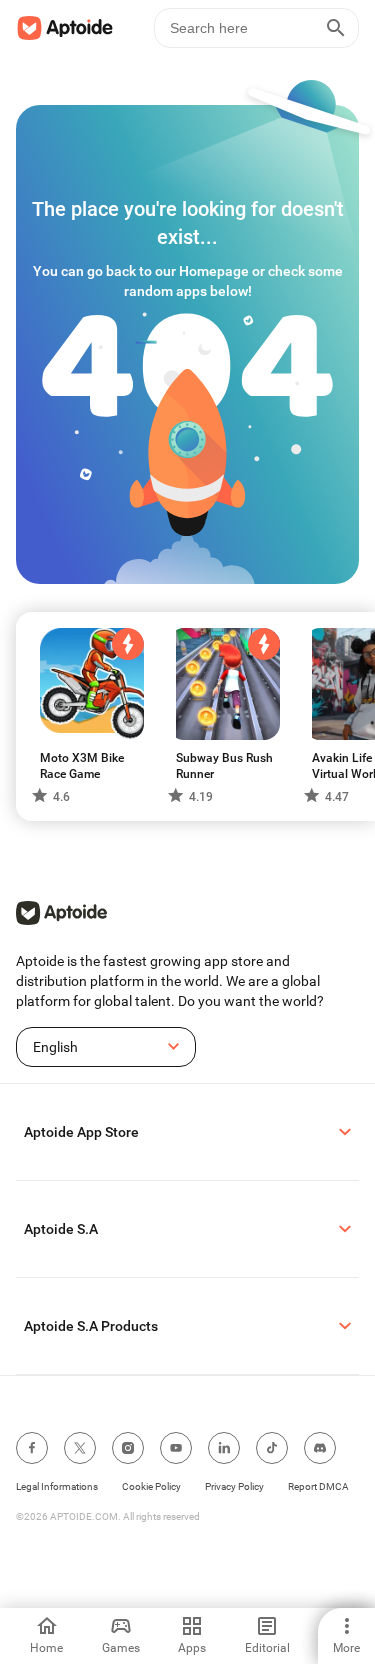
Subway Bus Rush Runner (224, 766)
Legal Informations (57, 1486)
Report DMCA (318, 1486)
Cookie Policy (151, 1486)
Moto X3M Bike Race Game (82, 766)
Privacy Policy (234, 1486)
